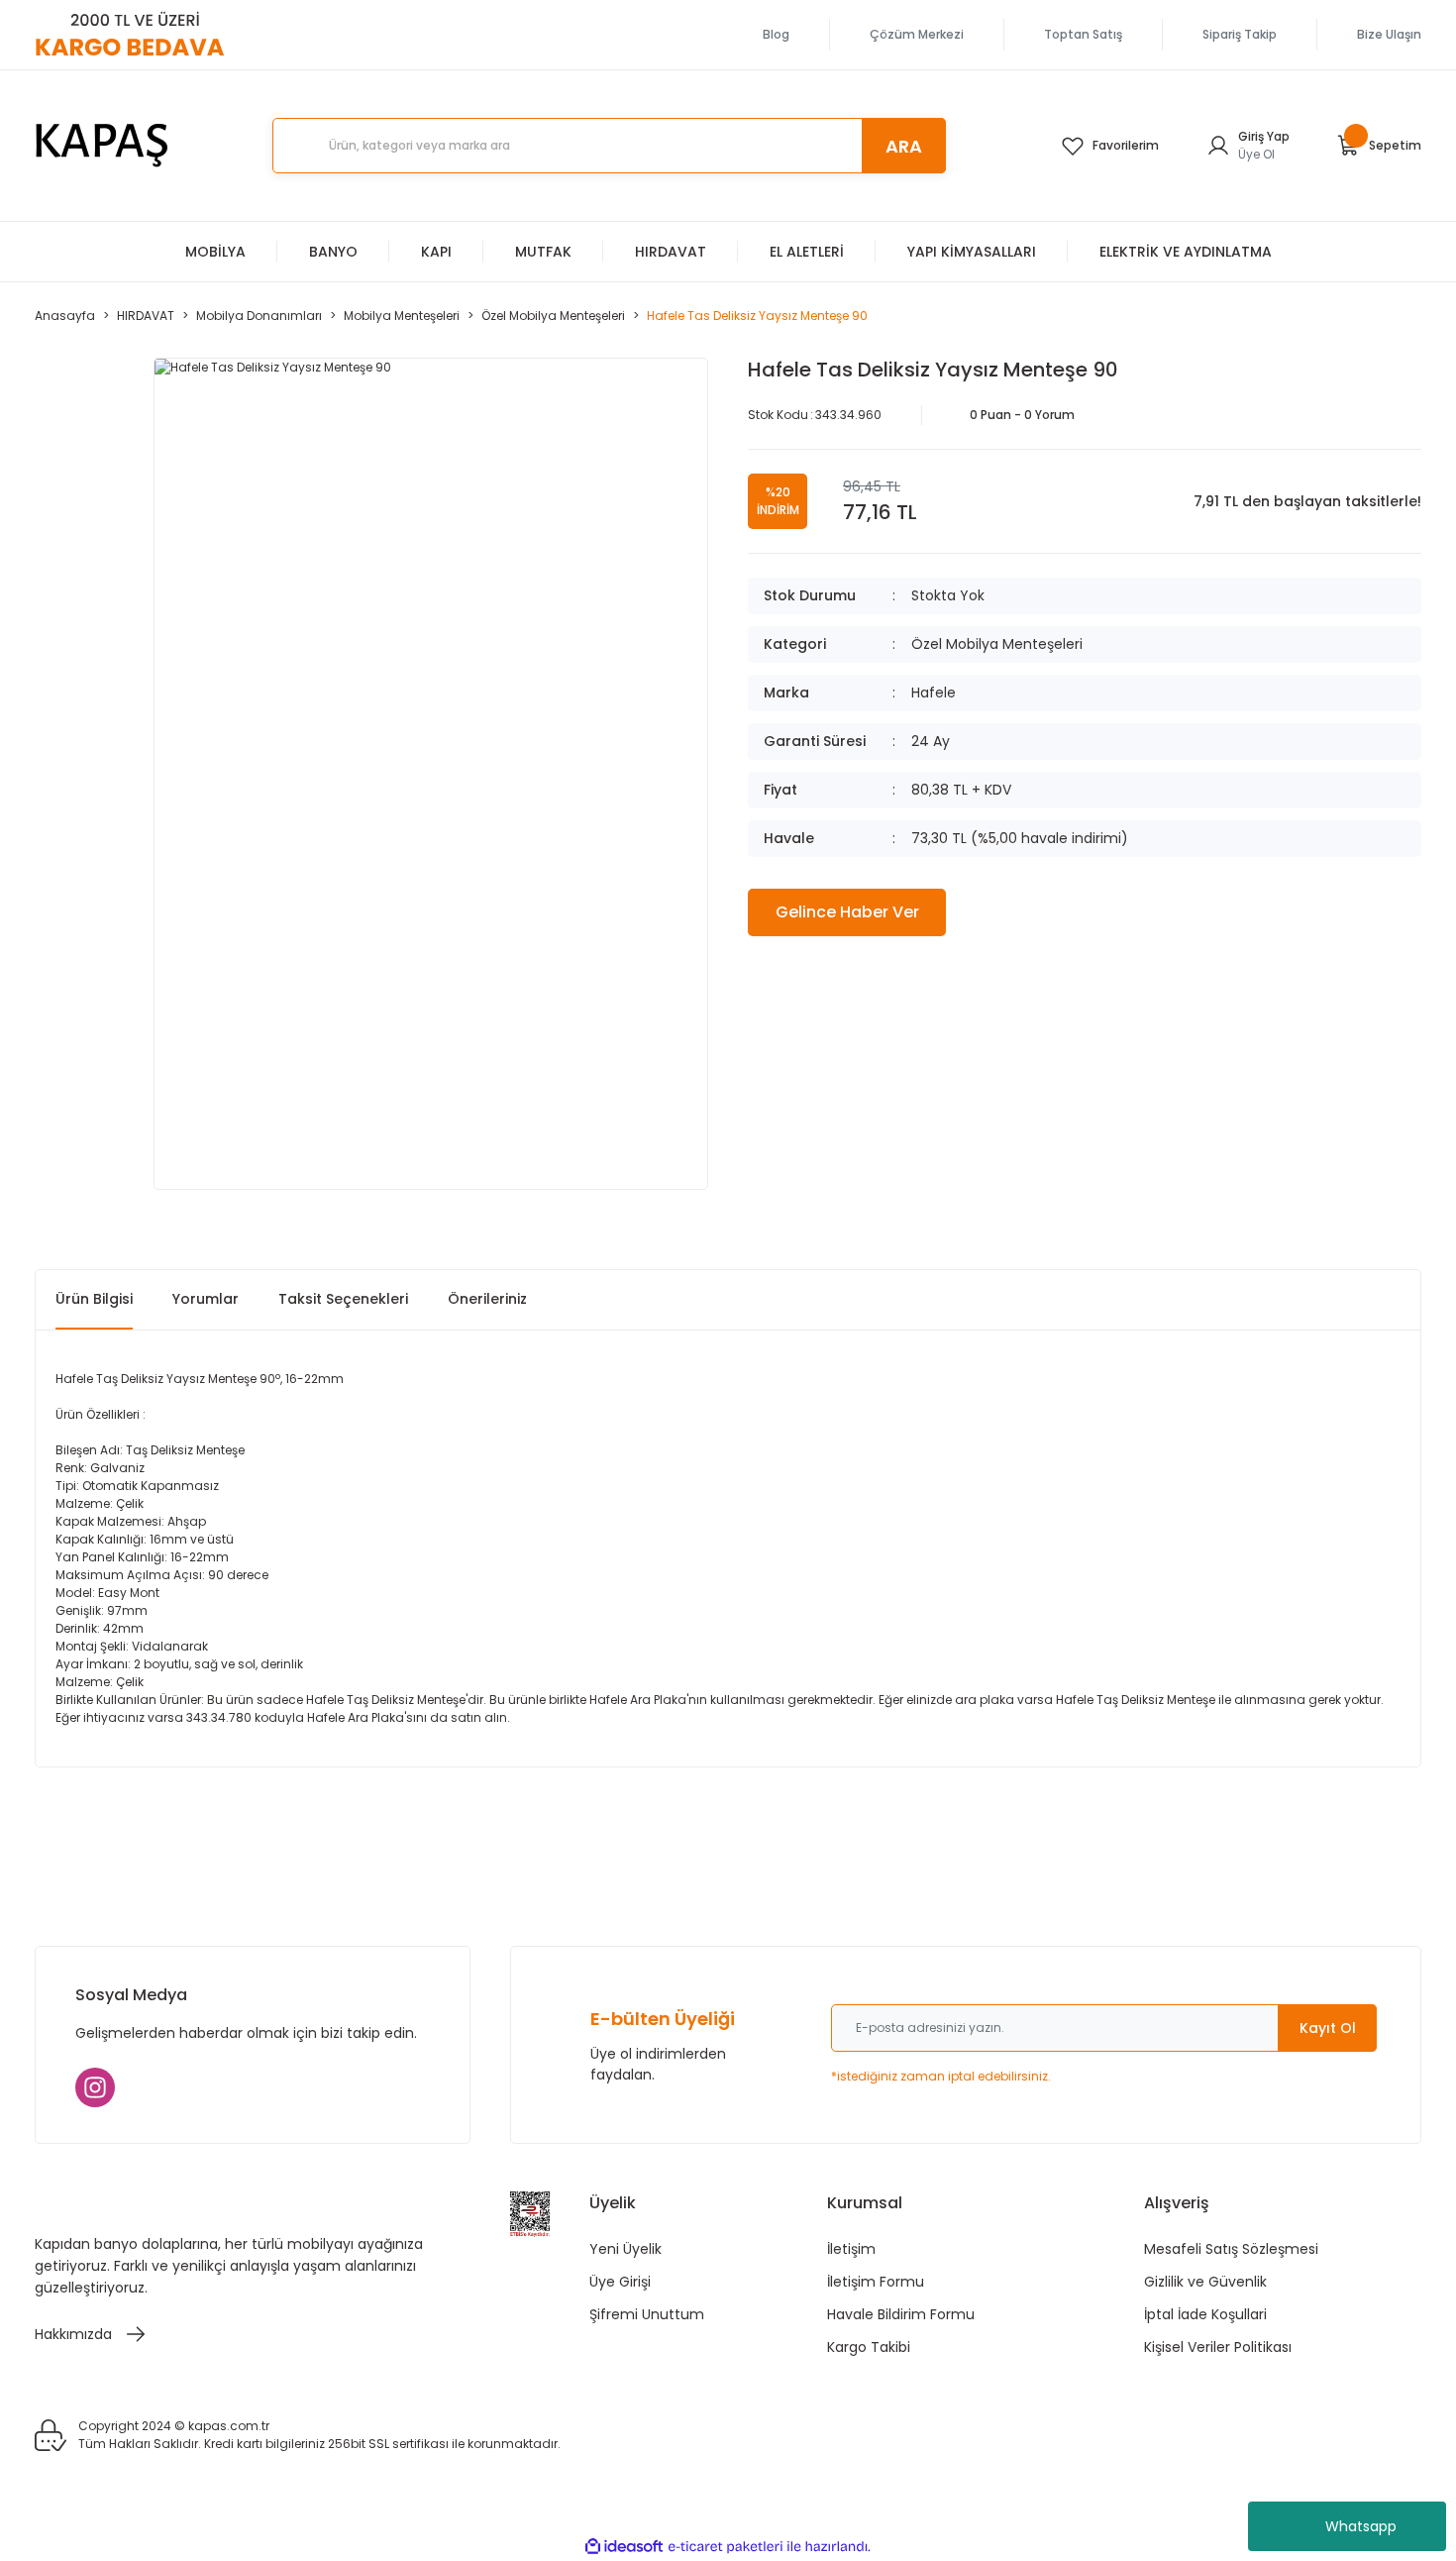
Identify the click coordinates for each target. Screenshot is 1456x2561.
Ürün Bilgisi (94, 1299)
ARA (904, 146)
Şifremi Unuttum (647, 2314)
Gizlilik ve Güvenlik (1205, 2282)
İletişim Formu (876, 2282)
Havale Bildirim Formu (901, 2314)
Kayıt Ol (1328, 2028)
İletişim (851, 2249)
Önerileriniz (487, 1299)
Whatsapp (1361, 2526)
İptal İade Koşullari (1205, 2314)
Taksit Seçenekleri (343, 1299)
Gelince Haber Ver (847, 912)
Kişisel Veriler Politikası (1218, 2347)
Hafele (934, 693)
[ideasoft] (624, 2547)
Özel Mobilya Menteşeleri (997, 644)
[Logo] (103, 146)
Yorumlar (206, 1299)
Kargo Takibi (869, 2347)
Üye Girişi (620, 2282)
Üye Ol (1256, 154)
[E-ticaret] (726, 2547)
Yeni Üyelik (625, 2249)
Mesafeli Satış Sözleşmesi (1231, 2249)
